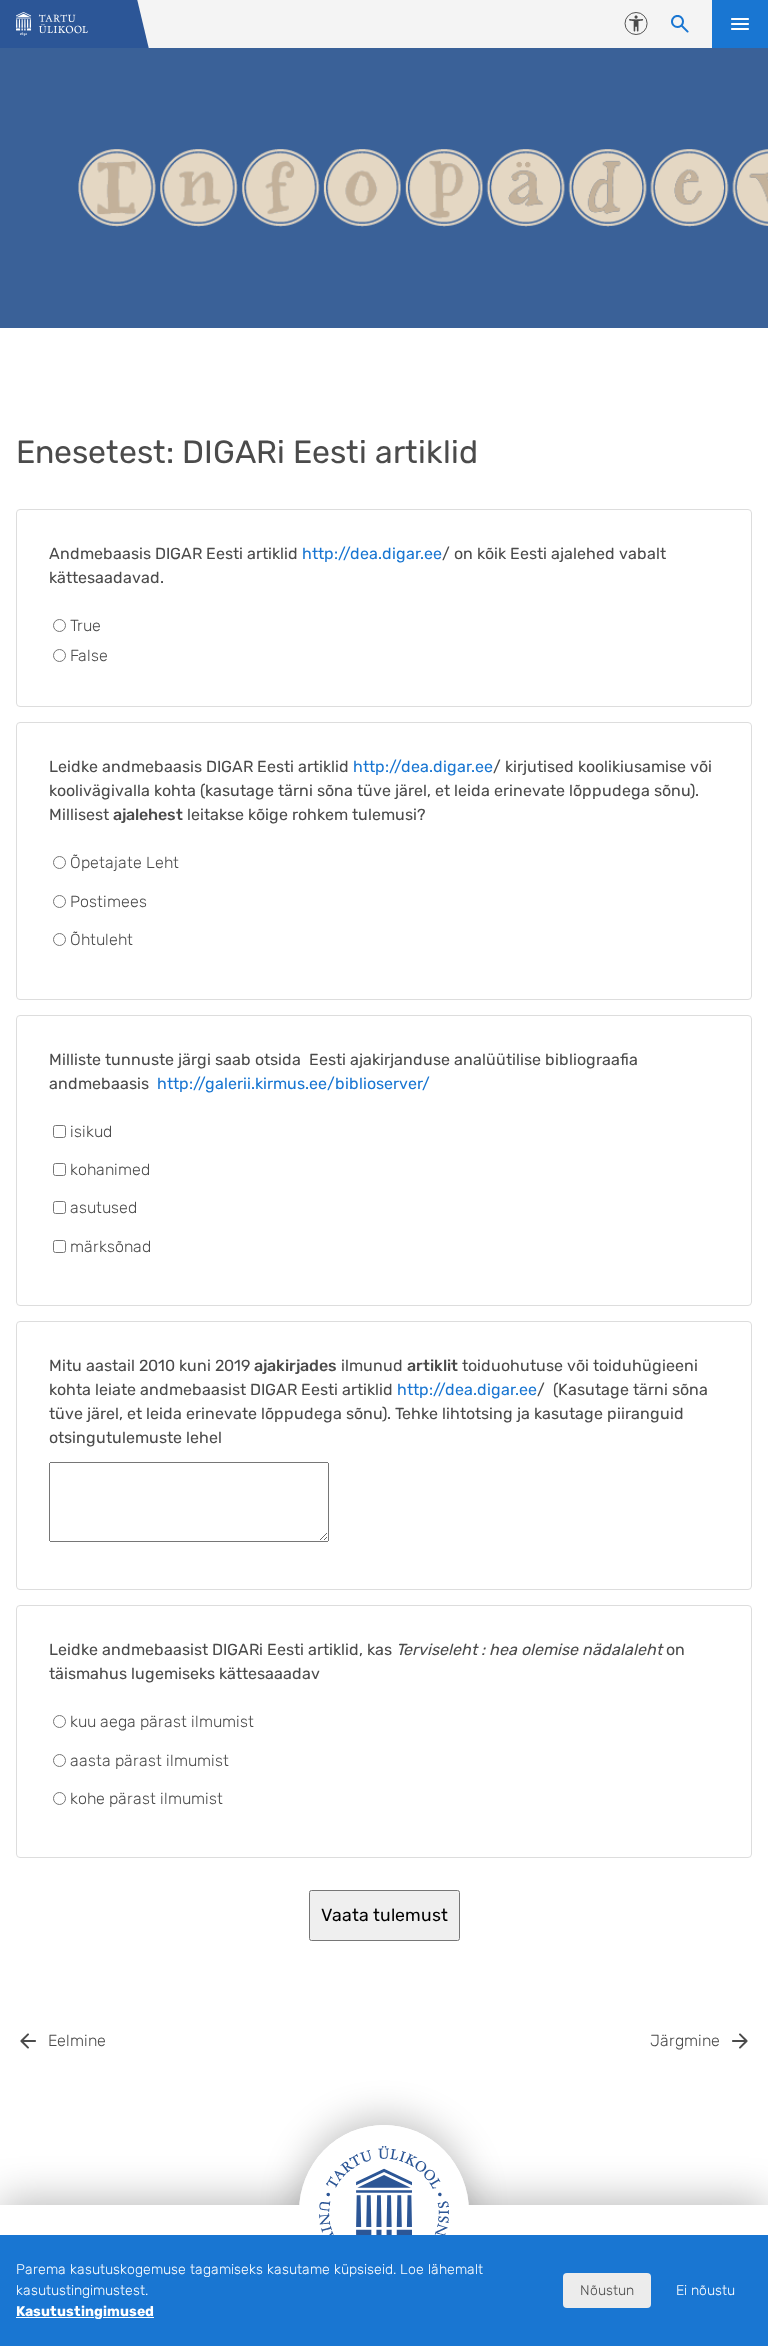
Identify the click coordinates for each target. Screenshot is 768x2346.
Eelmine (77, 2040)
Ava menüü (740, 24)
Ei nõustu (705, 2290)
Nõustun (607, 2290)
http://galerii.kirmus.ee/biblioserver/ (293, 1083)
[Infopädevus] (52, 24)
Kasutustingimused (85, 2311)
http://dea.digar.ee (372, 553)
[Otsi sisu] (680, 24)
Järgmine (685, 2040)
